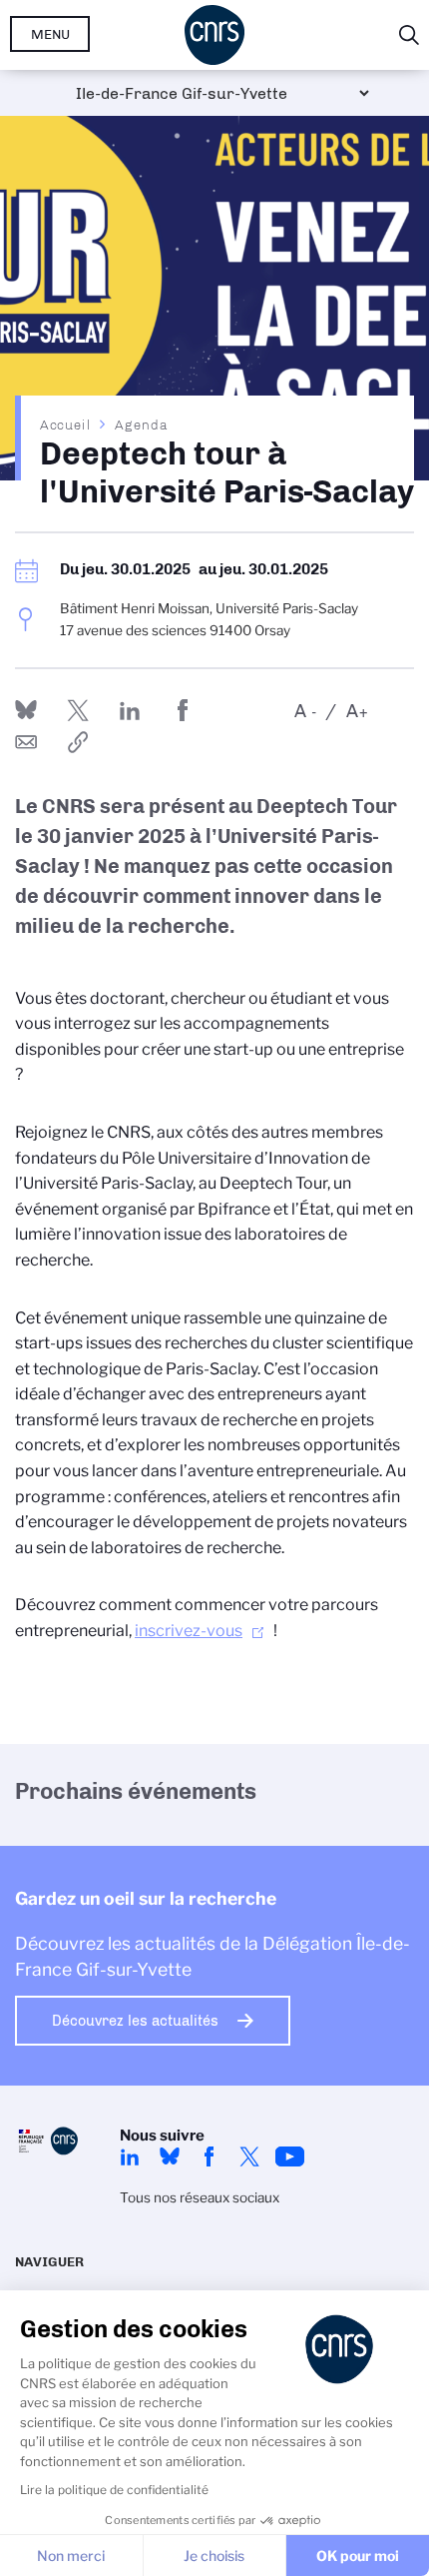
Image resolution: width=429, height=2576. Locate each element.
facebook (210, 2156)
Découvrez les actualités (135, 2021)
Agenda (141, 425)
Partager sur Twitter (78, 710)
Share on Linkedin (130, 710)
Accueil (66, 425)
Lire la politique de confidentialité (114, 2490)
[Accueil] (214, 35)
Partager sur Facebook (183, 710)
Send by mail (26, 742)
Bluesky (170, 2156)
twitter (249, 2156)
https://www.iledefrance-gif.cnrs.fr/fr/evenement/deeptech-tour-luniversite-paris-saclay (78, 742)
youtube (289, 2156)
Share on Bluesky (26, 710)
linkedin (130, 2156)
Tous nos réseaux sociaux (200, 2197)
